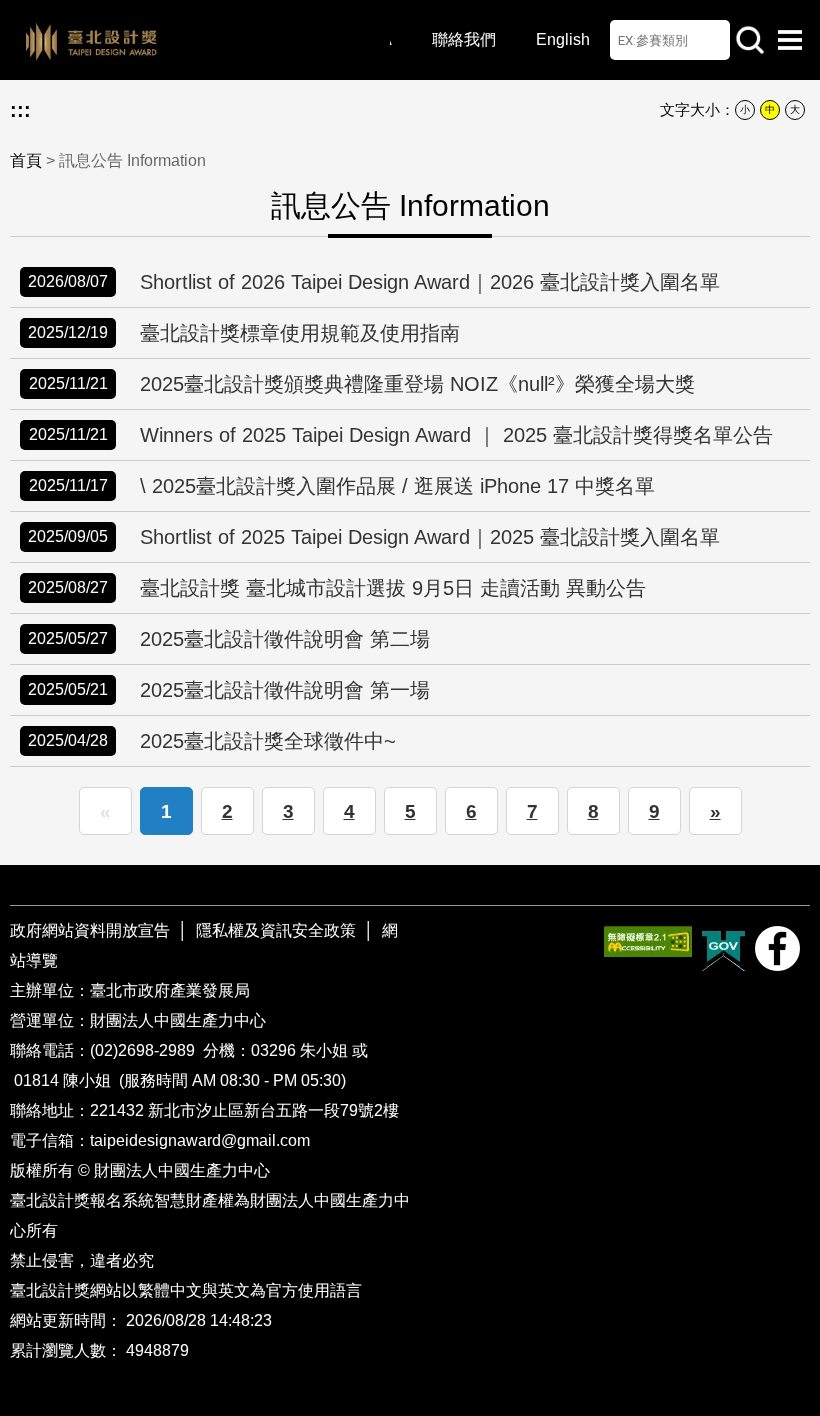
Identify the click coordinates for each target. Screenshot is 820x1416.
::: (20, 110)
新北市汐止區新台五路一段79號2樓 (273, 1110)
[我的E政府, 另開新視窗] (723, 948)
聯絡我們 (464, 39)
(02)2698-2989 (144, 1050)
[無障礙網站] (648, 941)
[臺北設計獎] (200, 40)
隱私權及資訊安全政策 (276, 930)
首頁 (26, 160)
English (563, 39)
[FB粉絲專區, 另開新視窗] (777, 948)
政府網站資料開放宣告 (92, 930)
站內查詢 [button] (750, 40)
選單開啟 (790, 40)
